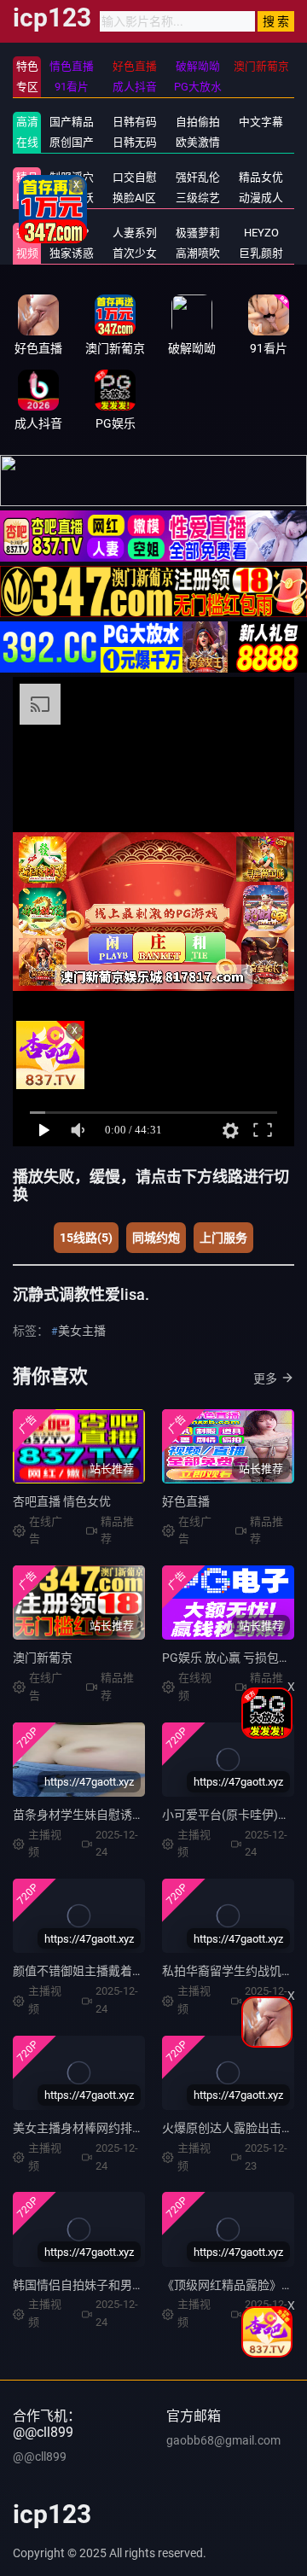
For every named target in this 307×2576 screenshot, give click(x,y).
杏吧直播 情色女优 (62, 1501)
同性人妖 (72, 198)
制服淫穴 (72, 177)
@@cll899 (40, 2457)
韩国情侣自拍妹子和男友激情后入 (102, 2285)
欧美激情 (198, 142)
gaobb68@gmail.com (223, 2440)
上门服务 (223, 1238)
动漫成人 (261, 198)
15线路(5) (86, 1238)
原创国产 (72, 142)
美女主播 (82, 1331)
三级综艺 (198, 198)
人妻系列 (135, 233)
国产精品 (72, 122)
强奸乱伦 (198, 177)
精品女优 (261, 177)
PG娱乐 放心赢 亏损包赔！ (232, 1658)
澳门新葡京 (43, 1658)
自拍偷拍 (198, 122)
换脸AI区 (134, 198)
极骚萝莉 (198, 233)
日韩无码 (135, 142)
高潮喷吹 (198, 253)
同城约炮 (156, 1238)
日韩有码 (135, 122)
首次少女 (135, 253)
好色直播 (186, 1501)
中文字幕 (261, 122)
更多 (265, 1378)
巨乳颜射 (261, 253)
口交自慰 (135, 177)
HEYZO (261, 233)
